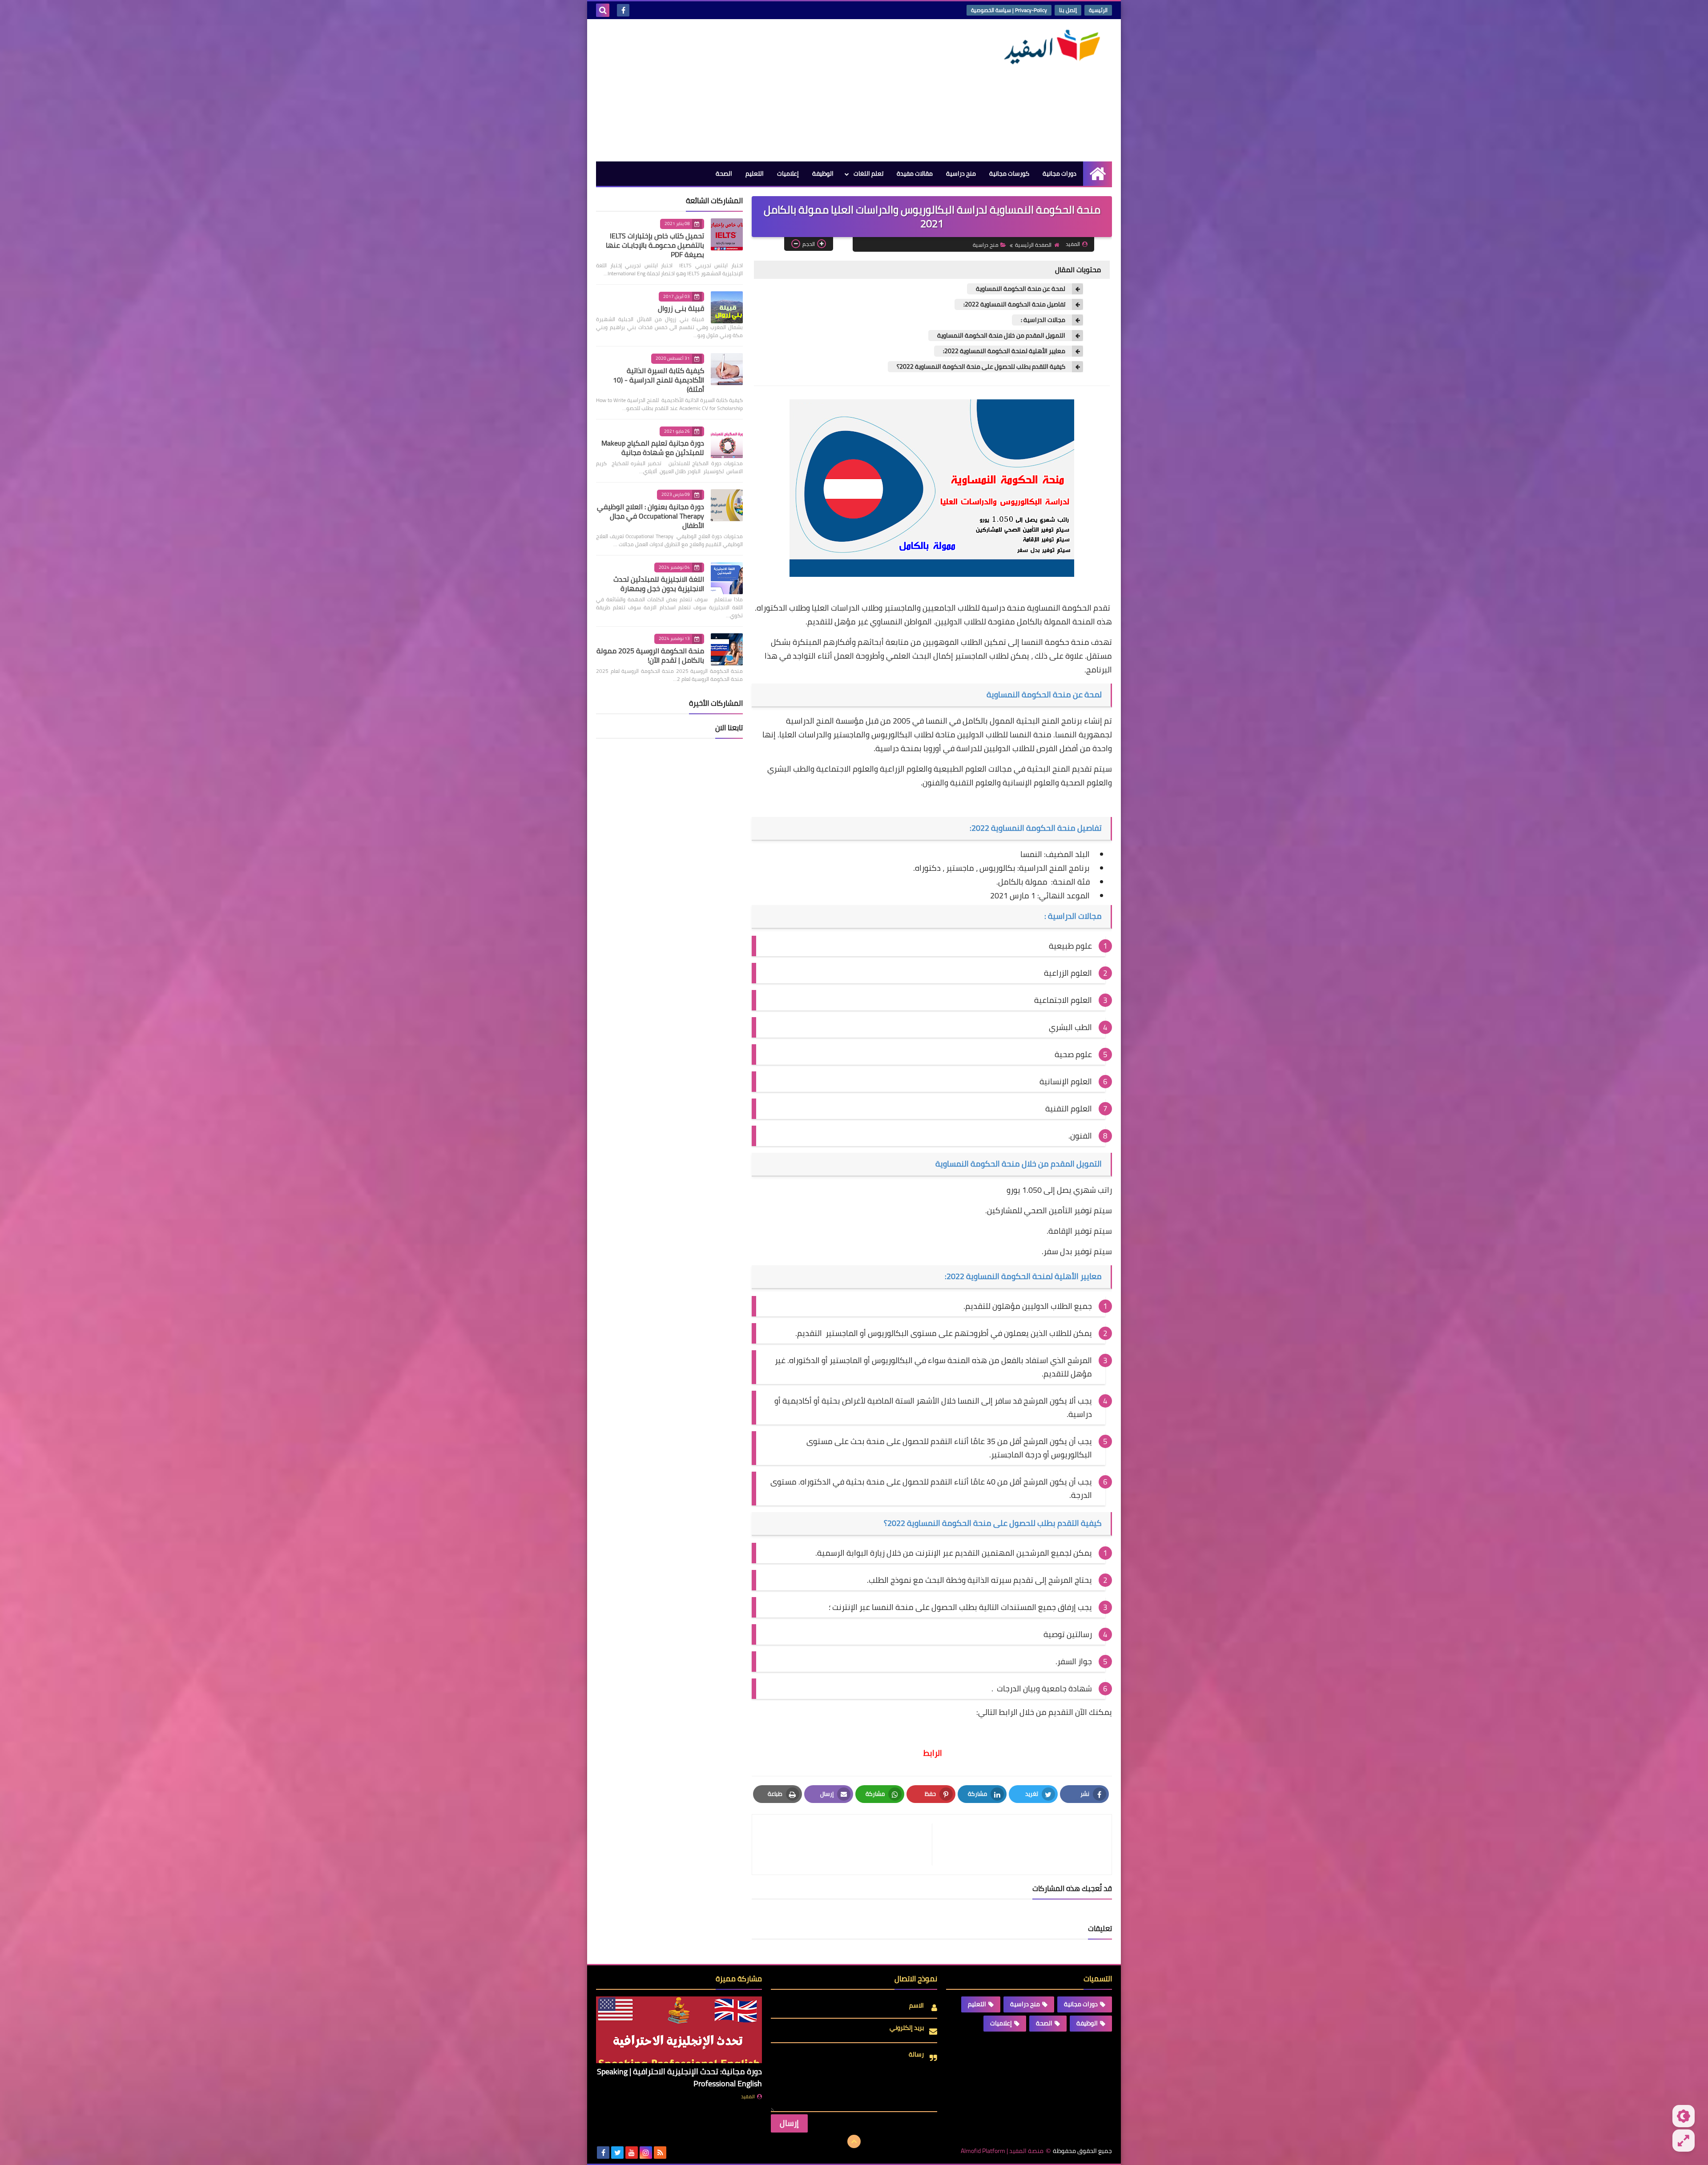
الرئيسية (1098, 10)
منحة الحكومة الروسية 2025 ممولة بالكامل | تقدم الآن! (650, 655)
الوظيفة (823, 173)
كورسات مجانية (1009, 173)
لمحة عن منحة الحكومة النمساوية (1021, 289)
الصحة (724, 173)
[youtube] (632, 2153)
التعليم (755, 173)
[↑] (854, 2141)
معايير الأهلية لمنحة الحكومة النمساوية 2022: (1004, 351)
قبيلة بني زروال (681, 308)
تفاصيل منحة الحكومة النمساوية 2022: (1014, 304)
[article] (846, 1845)
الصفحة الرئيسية (1033, 245)
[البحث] (603, 10)
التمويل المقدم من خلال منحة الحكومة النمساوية (1001, 336)
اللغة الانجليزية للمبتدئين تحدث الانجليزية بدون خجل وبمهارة (659, 584)
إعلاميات (788, 173)
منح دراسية (961, 173)
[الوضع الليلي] (1684, 2116)
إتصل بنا (1068, 10)
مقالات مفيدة (915, 173)
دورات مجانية (1059, 173)
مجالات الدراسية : (1043, 320)
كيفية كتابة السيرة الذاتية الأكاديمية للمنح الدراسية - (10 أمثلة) (659, 380)
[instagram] (646, 2153)
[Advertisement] (758, 90)
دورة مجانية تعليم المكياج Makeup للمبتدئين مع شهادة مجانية (653, 448)
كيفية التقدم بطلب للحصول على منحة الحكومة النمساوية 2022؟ (981, 367)
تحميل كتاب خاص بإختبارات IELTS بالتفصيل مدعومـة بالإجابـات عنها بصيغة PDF (655, 245)
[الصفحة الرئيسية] (1098, 174)
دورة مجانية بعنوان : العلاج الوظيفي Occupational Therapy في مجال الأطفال (651, 516)
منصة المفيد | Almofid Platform (1002, 2151)
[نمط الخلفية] (1684, 2141)
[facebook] (623, 10)
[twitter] (617, 2153)
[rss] (660, 2153)
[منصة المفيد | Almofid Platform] (1047, 47)
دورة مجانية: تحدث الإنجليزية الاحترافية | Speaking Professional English (679, 2077)
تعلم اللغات (868, 173)
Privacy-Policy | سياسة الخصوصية (1009, 10)
